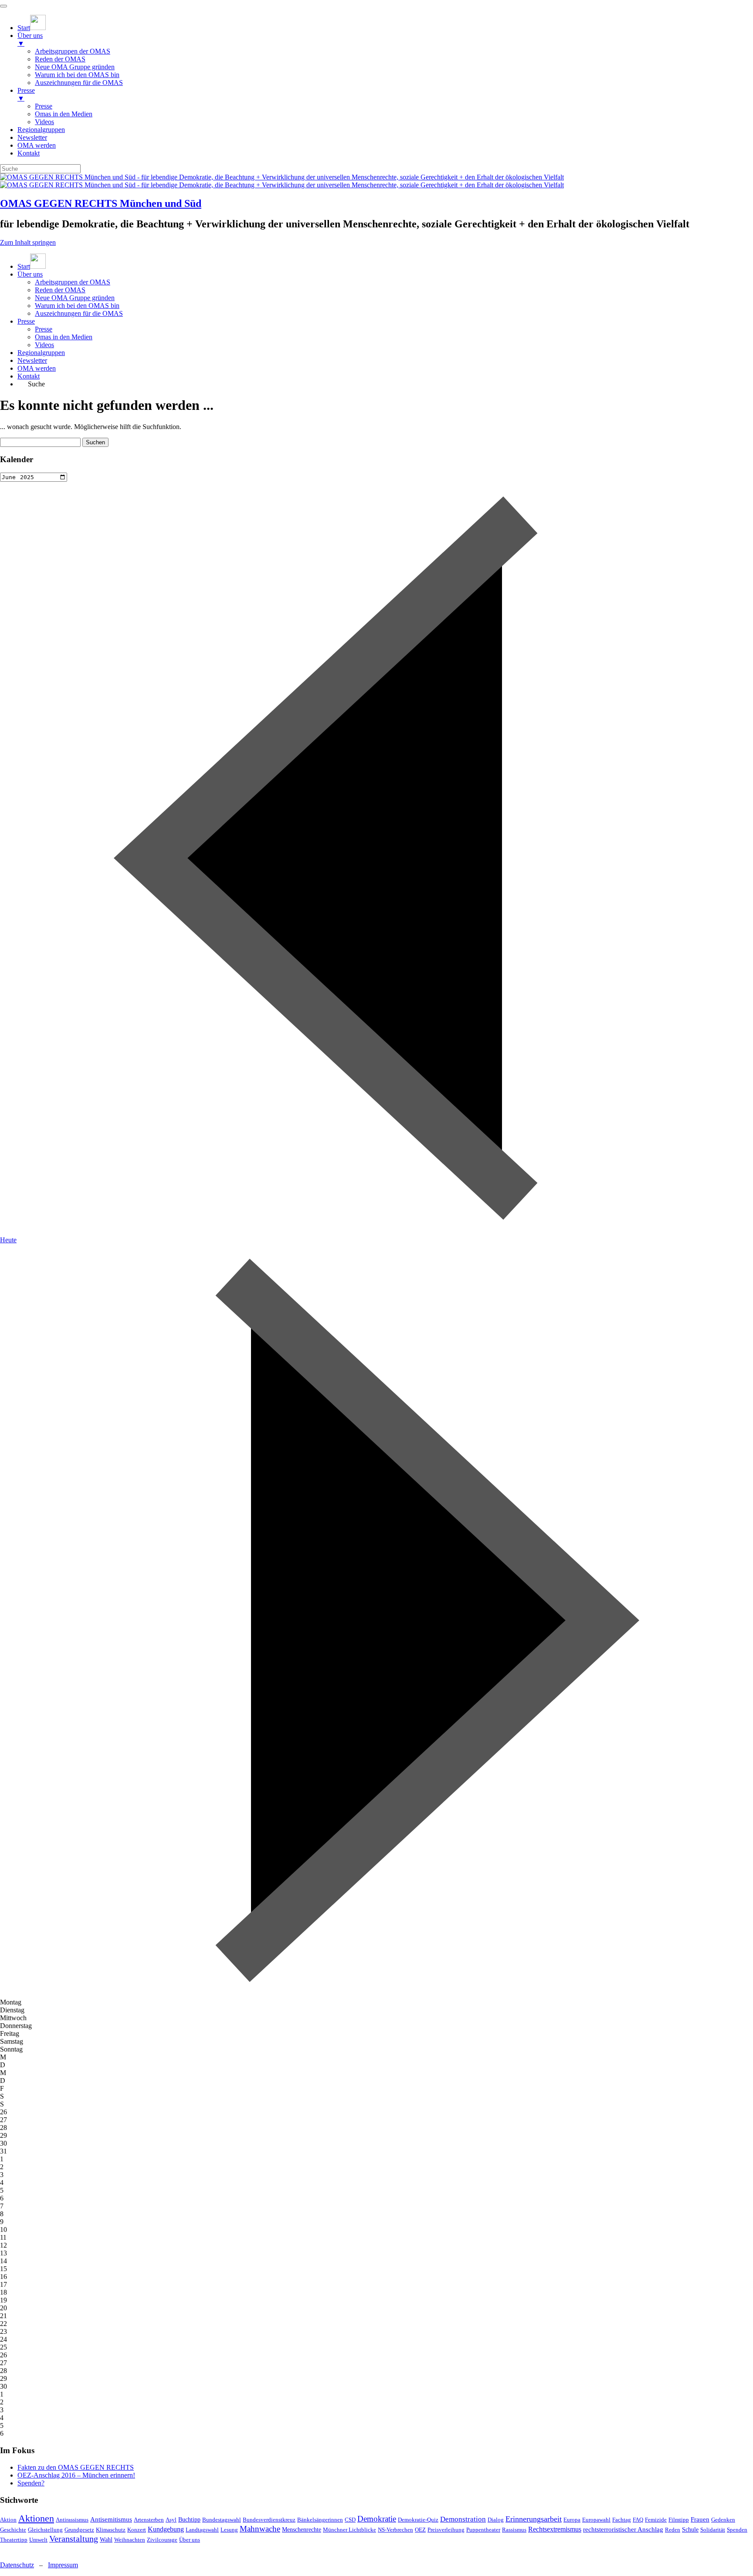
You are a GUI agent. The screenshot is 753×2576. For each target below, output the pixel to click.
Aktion (8, 2520)
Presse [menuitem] (26, 94)
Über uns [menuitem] (30, 39)
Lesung (229, 2530)
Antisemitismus (111, 2519)
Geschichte (13, 2530)
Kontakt (29, 376)
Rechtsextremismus (555, 2529)
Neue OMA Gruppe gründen (75, 298)
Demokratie (377, 2519)
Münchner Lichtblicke (349, 2530)
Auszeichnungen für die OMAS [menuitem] (79, 83)
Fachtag (622, 2520)
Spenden (737, 2530)
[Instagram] (7, 2550)
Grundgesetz (79, 2530)
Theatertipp (14, 2540)
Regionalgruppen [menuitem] (41, 130)
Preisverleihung (446, 2530)
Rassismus (514, 2530)
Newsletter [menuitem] (32, 137)
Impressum (63, 2565)
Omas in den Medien (64, 337)
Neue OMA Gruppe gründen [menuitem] (75, 67)
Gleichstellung (45, 2530)
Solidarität (713, 2530)
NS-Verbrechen (395, 2530)
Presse (26, 321)
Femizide (656, 2520)
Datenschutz (17, 2565)
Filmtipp (679, 2520)
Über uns (30, 274)
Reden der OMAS (60, 290)
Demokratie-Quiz (418, 2520)
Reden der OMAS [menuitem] (60, 59)
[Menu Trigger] (3, 6)
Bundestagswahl (222, 2520)
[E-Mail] (21, 2550)
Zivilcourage (162, 2540)
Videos (44, 345)
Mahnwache (260, 2529)
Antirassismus (72, 2520)
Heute (8, 1240)
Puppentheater (483, 2530)
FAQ (638, 2520)
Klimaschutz (111, 2530)
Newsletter (32, 360)
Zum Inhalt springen (28, 242)
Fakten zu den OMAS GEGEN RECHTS (76, 2467)
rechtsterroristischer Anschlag (623, 2529)
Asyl (171, 2520)
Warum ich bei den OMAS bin (77, 306)
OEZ (420, 2530)
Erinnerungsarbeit (534, 2519)
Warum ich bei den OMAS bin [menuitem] (77, 75)
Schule (690, 2530)
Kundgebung (166, 2529)
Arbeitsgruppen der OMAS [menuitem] (73, 51)
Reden (673, 2530)
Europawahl (596, 2520)
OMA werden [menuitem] (37, 145)
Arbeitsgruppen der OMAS (73, 282)
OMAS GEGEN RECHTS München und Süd (101, 203)
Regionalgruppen (41, 353)
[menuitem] (32, 28)
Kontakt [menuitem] (29, 153)
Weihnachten (130, 2540)
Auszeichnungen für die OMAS (79, 313)
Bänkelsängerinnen (320, 2520)
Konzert (137, 2530)
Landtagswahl (202, 2530)
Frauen (700, 2519)
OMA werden (37, 368)
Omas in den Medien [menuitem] (64, 114)
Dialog (496, 2520)
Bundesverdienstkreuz (269, 2520)
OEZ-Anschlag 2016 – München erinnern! (76, 2475)
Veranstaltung (74, 2539)
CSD (350, 2520)
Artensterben (149, 2520)
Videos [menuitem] (44, 122)
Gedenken (723, 2520)
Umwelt (38, 2540)
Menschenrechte (302, 2530)
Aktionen (36, 2518)
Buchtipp (189, 2520)
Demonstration (463, 2519)
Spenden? (31, 2483)
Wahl (106, 2540)
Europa (572, 2520)
